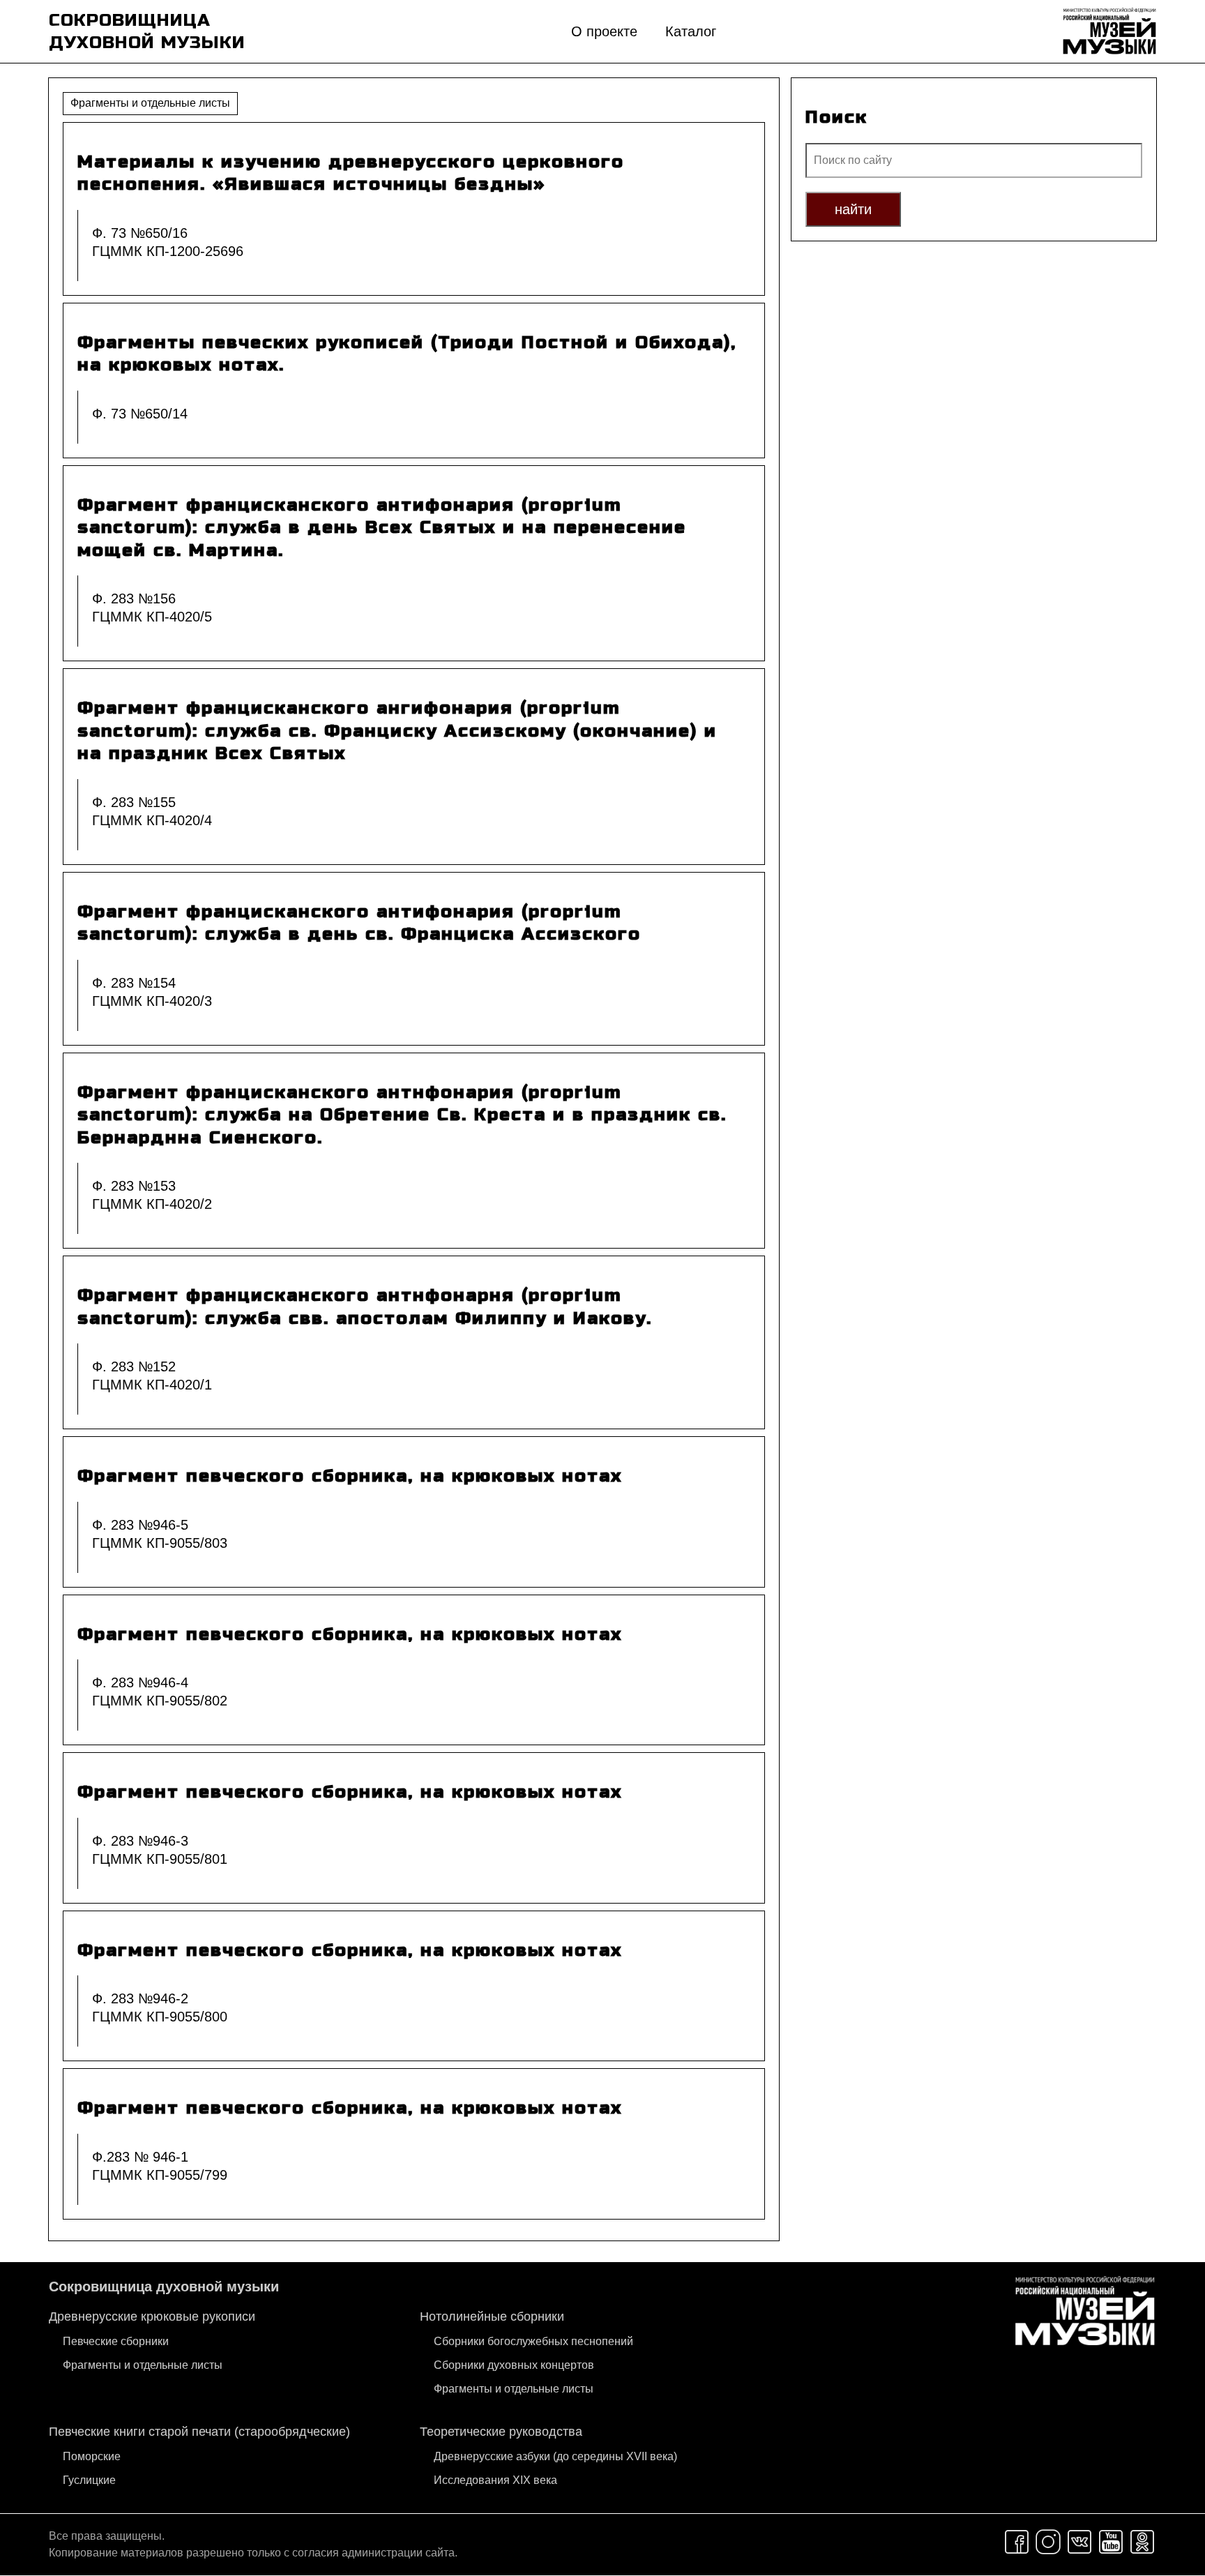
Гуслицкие (89, 2480)
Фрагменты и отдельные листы (143, 2365)
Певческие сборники (116, 2341)
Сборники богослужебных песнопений (533, 2341)
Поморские (92, 2456)
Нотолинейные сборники (492, 2317)
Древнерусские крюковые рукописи (152, 2317)
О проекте (604, 31)
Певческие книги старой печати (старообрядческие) (199, 2432)
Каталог (691, 31)
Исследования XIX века (495, 2480)
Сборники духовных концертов (514, 2365)
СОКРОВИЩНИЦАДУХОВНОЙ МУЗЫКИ (147, 32)
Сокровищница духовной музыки (164, 2287)
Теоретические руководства (501, 2432)
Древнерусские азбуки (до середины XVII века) (555, 2456)
